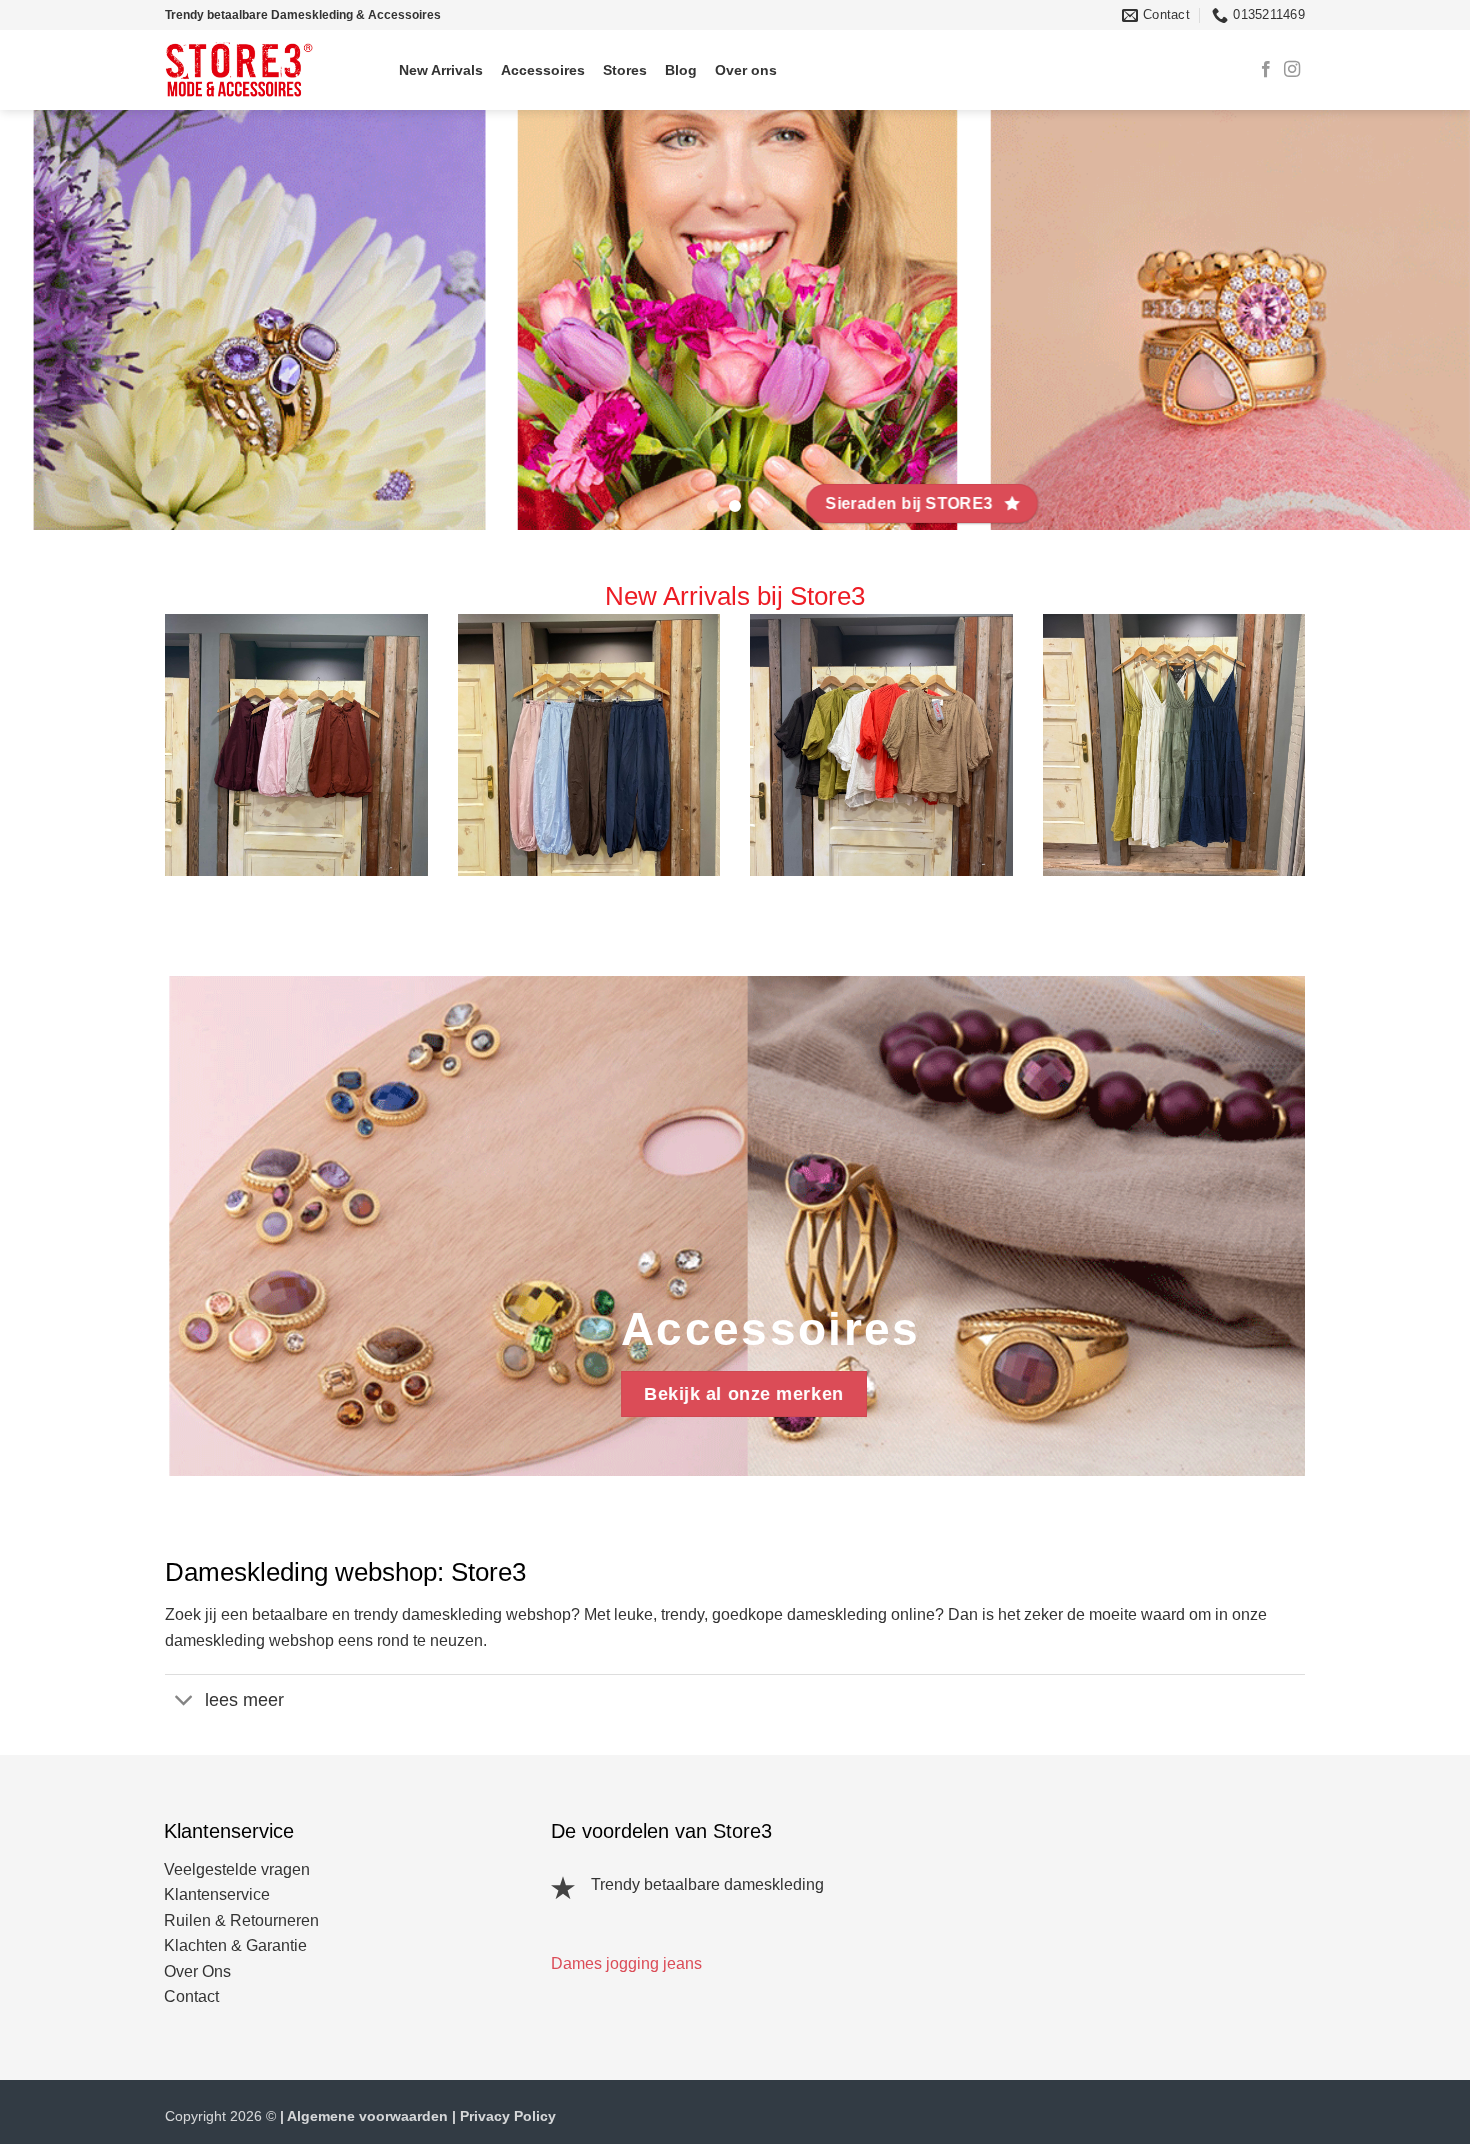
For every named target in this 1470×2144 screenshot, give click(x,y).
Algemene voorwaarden (367, 2116)
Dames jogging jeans (626, 1963)
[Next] (1415, 320)
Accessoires (543, 70)
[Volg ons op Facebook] (1266, 70)
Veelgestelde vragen (237, 1869)
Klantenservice (217, 1894)
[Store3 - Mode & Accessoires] (255, 70)
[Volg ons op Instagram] (1292, 70)
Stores (625, 70)
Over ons (746, 70)
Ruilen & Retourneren (241, 1920)
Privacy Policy (508, 2116)
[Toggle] (184, 1701)
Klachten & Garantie (235, 1945)
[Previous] (55, 320)
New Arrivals (441, 70)
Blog (681, 70)
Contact (191, 1996)
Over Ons (197, 1971)
